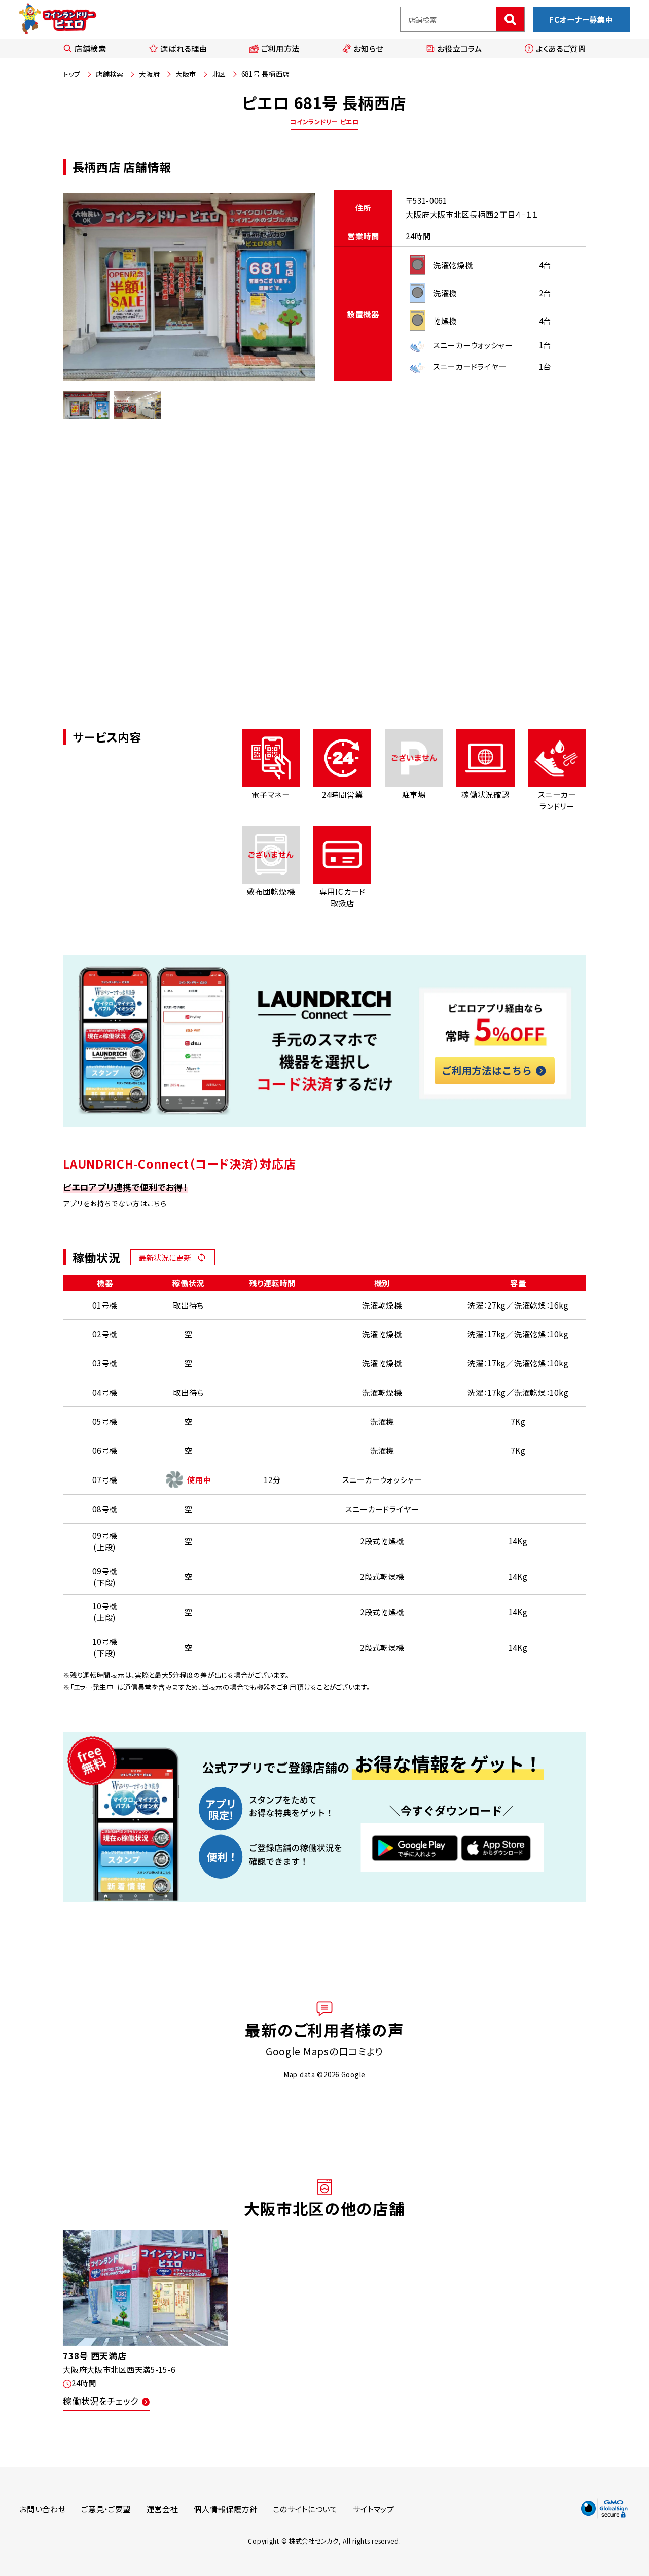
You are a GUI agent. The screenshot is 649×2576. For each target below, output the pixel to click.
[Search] (510, 19)
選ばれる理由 (184, 48)
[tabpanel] (189, 287)
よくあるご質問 (561, 48)
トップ (71, 74)
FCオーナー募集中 (581, 19)
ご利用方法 (281, 48)
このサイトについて (305, 2509)
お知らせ (368, 48)
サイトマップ (373, 2509)
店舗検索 (91, 48)
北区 (219, 74)
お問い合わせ (42, 2509)
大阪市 (186, 74)
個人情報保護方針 (226, 2509)
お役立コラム (459, 48)
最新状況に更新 (165, 1257)
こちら (157, 1203)
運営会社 (163, 2509)
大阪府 (149, 74)
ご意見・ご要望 (106, 2509)
